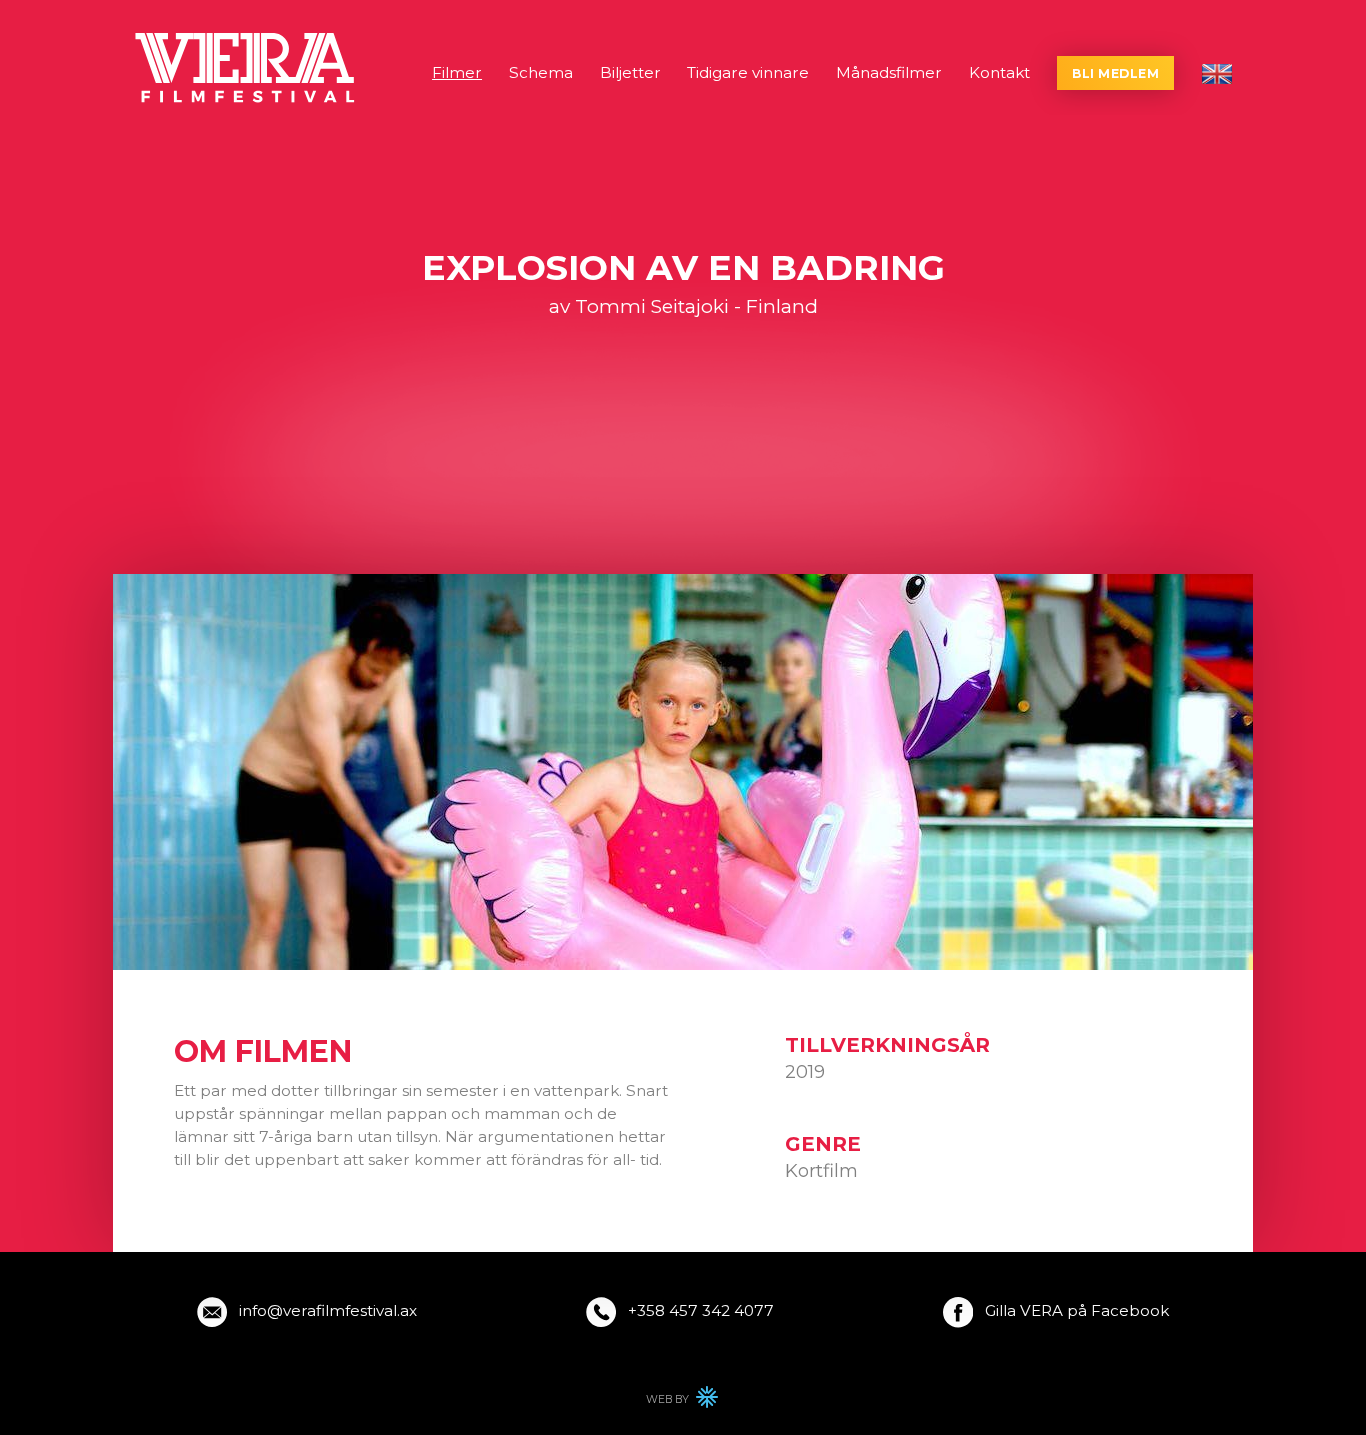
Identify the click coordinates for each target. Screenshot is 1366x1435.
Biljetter (630, 72)
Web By (683, 1401)
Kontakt (999, 72)
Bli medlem (1115, 73)
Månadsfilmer (889, 72)
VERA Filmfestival (247, 68)
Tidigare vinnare (748, 72)
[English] (1217, 74)
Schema (541, 72)
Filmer (457, 72)
